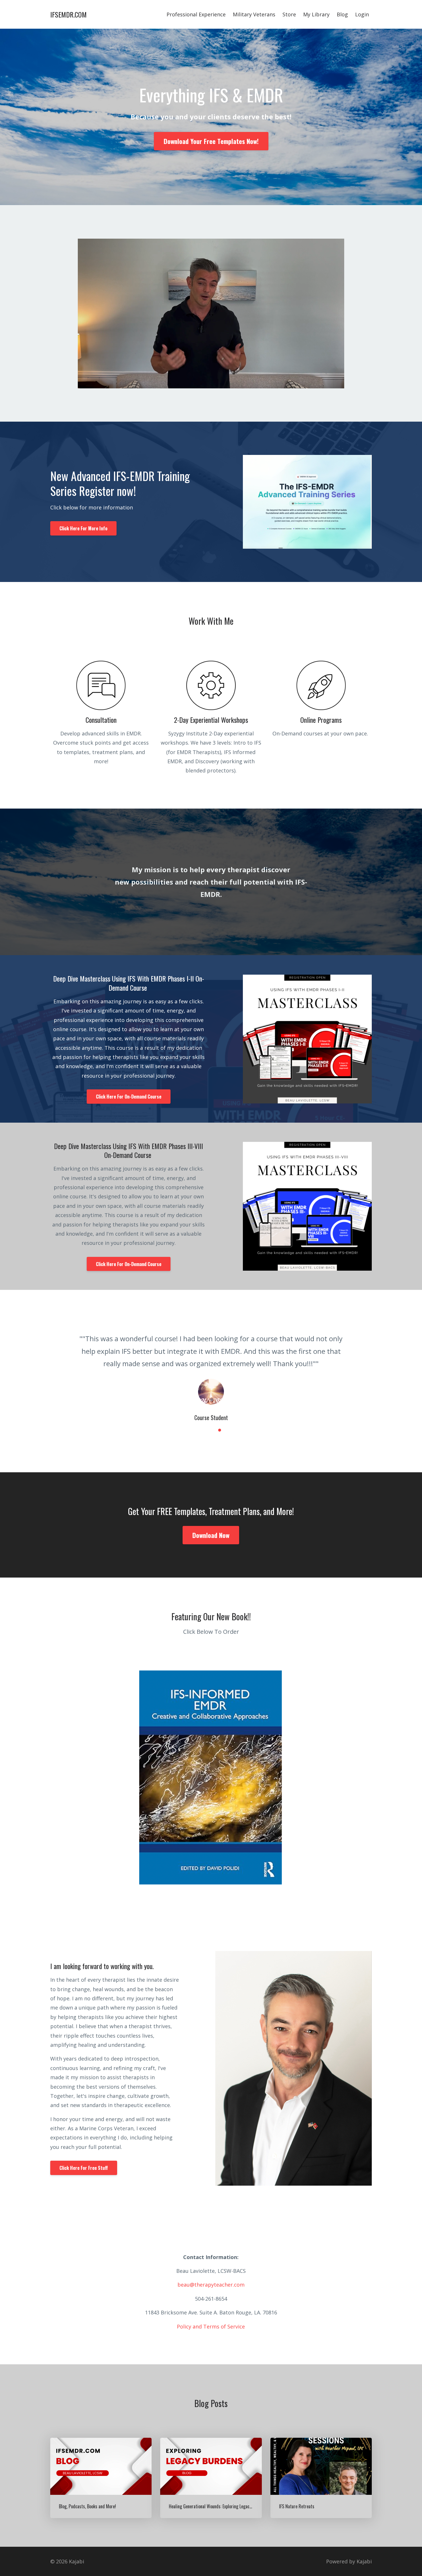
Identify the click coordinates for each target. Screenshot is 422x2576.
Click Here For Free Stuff (84, 2155)
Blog (342, 14)
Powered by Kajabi (349, 2549)
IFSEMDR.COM (68, 14)
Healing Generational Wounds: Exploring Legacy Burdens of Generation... (232, 2494)
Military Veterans (254, 14)
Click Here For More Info (83, 528)
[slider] (206, 384)
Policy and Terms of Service (211, 2314)
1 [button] (202, 1418)
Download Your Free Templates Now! (211, 141)
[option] (211, 1366)
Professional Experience (196, 14)
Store (289, 14)
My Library (316, 14)
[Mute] (316, 384)
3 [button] (220, 1418)
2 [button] (211, 1418)
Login (362, 14)
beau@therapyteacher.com (211, 2272)
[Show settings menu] (327, 384)
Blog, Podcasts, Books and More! (87, 2494)
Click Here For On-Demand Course (129, 1097)
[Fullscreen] (339, 384)
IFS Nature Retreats (297, 2494)
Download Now (211, 1522)
